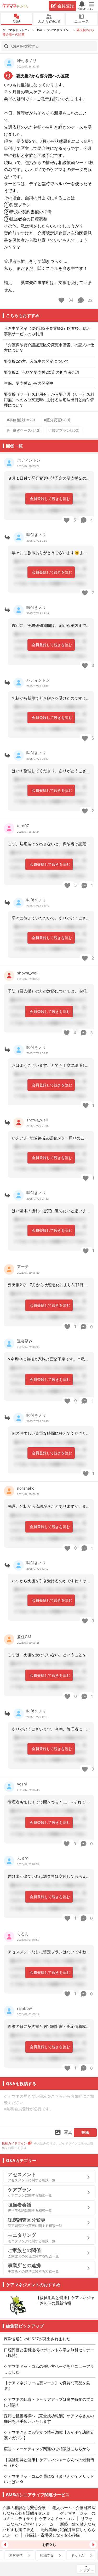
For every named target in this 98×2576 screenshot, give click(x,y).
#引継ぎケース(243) (24, 430)
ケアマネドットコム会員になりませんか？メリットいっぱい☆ (49, 2479)
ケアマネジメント (59, 30)
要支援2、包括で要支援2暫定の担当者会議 (42, 372)
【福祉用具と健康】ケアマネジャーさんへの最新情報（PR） (49, 2462)
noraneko (26, 1488)
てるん (23, 1934)
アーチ (23, 1267)
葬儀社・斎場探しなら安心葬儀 (52, 2535)
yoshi (22, 1784)
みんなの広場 (49, 21)
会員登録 (66, 6)
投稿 (85, 2132)
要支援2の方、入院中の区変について (36, 361)
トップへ (86, 2570)
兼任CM (24, 1637)
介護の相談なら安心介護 (24, 2508)
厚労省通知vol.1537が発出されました (37, 2339)
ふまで (23, 1858)
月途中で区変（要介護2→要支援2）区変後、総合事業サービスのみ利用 (47, 331)
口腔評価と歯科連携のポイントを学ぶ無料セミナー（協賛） (49, 2353)
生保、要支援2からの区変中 (29, 383)
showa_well (28, 973)
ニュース (82, 21)
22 (90, 300)
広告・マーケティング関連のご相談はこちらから (47, 2449)
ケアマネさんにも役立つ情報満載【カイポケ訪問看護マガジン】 (49, 2435)
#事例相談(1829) (21, 420)
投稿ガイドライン (14, 2143)
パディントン (29, 460)
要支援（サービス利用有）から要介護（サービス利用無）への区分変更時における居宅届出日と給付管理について (49, 400)
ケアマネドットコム (15, 6)
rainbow (24, 2008)
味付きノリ (27, 61)
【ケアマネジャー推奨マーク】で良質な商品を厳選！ (47, 2386)
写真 (68, 2132)
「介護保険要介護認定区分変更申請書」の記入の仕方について (49, 348)
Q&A (17, 21)
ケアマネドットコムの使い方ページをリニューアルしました (49, 2369)
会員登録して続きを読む (50, 499)
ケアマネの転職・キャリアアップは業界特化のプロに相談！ (49, 2402)
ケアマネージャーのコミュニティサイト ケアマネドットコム (49, 2516)
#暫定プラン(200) (64, 430)
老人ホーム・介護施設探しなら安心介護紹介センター (49, 2510)
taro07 (23, 826)
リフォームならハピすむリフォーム (48, 2521)
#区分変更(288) (57, 420)
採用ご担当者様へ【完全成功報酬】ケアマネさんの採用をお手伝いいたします (49, 2419)
